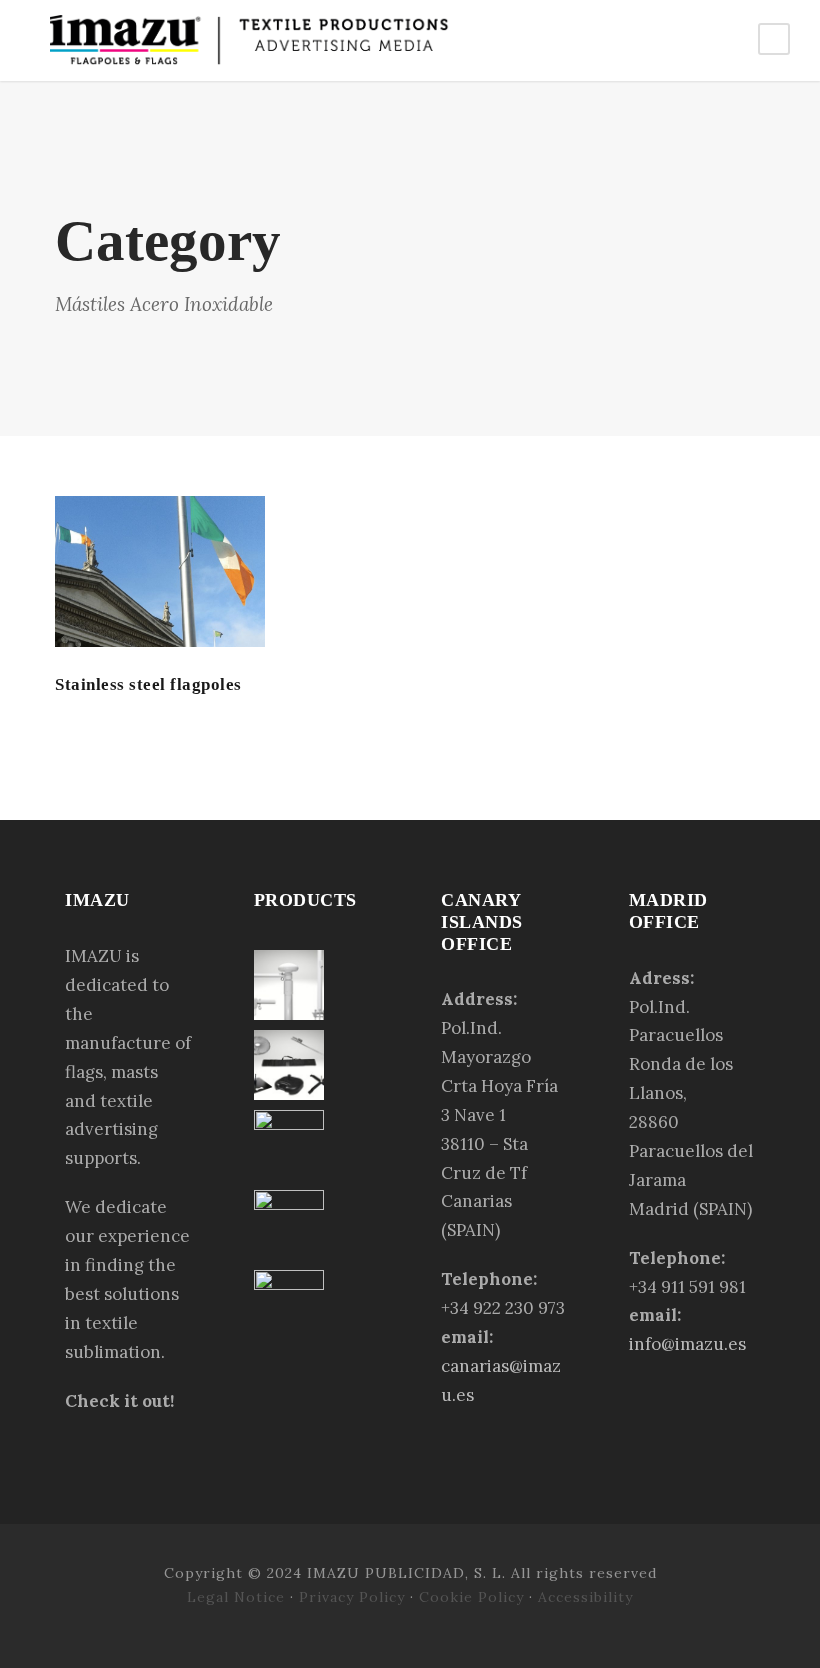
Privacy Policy (352, 1597)
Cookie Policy (471, 1597)
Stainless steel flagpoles (148, 684)
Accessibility (585, 1597)
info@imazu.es (687, 1344)
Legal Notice (238, 1597)
